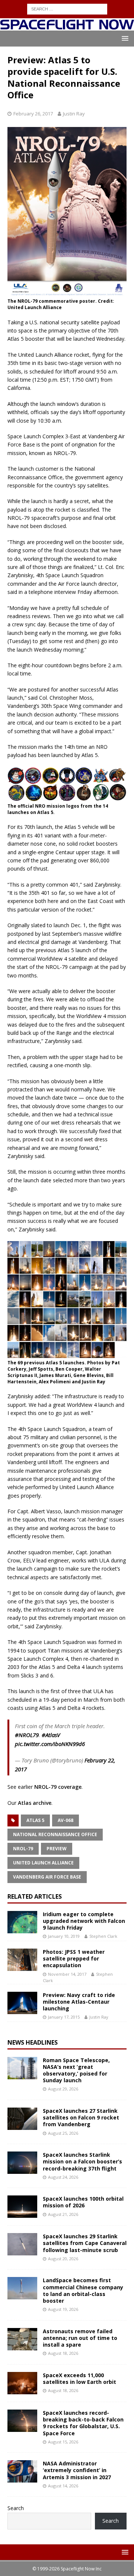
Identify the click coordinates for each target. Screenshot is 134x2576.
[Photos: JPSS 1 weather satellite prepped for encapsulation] (22, 1960)
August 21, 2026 (63, 2214)
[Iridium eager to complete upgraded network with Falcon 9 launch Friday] (22, 1922)
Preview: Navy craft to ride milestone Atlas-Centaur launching (79, 2002)
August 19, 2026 (63, 2309)
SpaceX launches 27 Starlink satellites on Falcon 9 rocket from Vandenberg (81, 2117)
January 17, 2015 (64, 2017)
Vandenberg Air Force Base (47, 1877)
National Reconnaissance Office (55, 1834)
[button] (124, 38)
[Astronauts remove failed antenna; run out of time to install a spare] (22, 2339)
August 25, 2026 (63, 2133)
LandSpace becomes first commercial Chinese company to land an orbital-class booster (83, 2290)
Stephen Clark (103, 1936)
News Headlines (33, 2042)
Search (16, 2508)
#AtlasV (51, 1735)
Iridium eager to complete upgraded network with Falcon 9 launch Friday (84, 1921)
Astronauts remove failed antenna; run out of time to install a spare (80, 2338)
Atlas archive (35, 1803)
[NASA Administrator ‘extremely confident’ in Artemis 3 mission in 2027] (22, 2471)
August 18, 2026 (63, 2353)
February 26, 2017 (33, 114)
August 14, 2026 (63, 2486)
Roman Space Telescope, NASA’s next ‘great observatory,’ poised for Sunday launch (76, 2070)
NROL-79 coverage (58, 1787)
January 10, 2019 (64, 1936)
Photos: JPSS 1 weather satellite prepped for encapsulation (74, 1958)
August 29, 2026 (63, 2089)
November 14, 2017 (67, 1974)
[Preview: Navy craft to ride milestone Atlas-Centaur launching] (22, 2003)
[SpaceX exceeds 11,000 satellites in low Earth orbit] (22, 2383)
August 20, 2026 (63, 2259)
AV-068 (66, 1820)
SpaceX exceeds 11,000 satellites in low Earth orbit (79, 2378)
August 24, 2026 (63, 2177)
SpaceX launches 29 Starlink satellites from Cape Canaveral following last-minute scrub (85, 2243)
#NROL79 (27, 1735)
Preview (57, 1849)
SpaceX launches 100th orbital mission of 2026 (83, 2202)
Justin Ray (74, 114)
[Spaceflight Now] (67, 26)
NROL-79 (23, 1849)
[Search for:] (67, 8)
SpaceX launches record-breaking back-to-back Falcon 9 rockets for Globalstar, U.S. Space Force (83, 2423)
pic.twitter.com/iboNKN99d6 (50, 1744)
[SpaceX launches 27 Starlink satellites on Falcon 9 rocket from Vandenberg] (22, 2119)
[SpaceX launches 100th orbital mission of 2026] (22, 2207)
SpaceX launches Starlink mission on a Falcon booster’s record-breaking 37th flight (82, 2161)
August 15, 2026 (63, 2442)
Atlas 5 (35, 1820)
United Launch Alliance (43, 1863)
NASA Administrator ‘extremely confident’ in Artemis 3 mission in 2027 (77, 2470)
